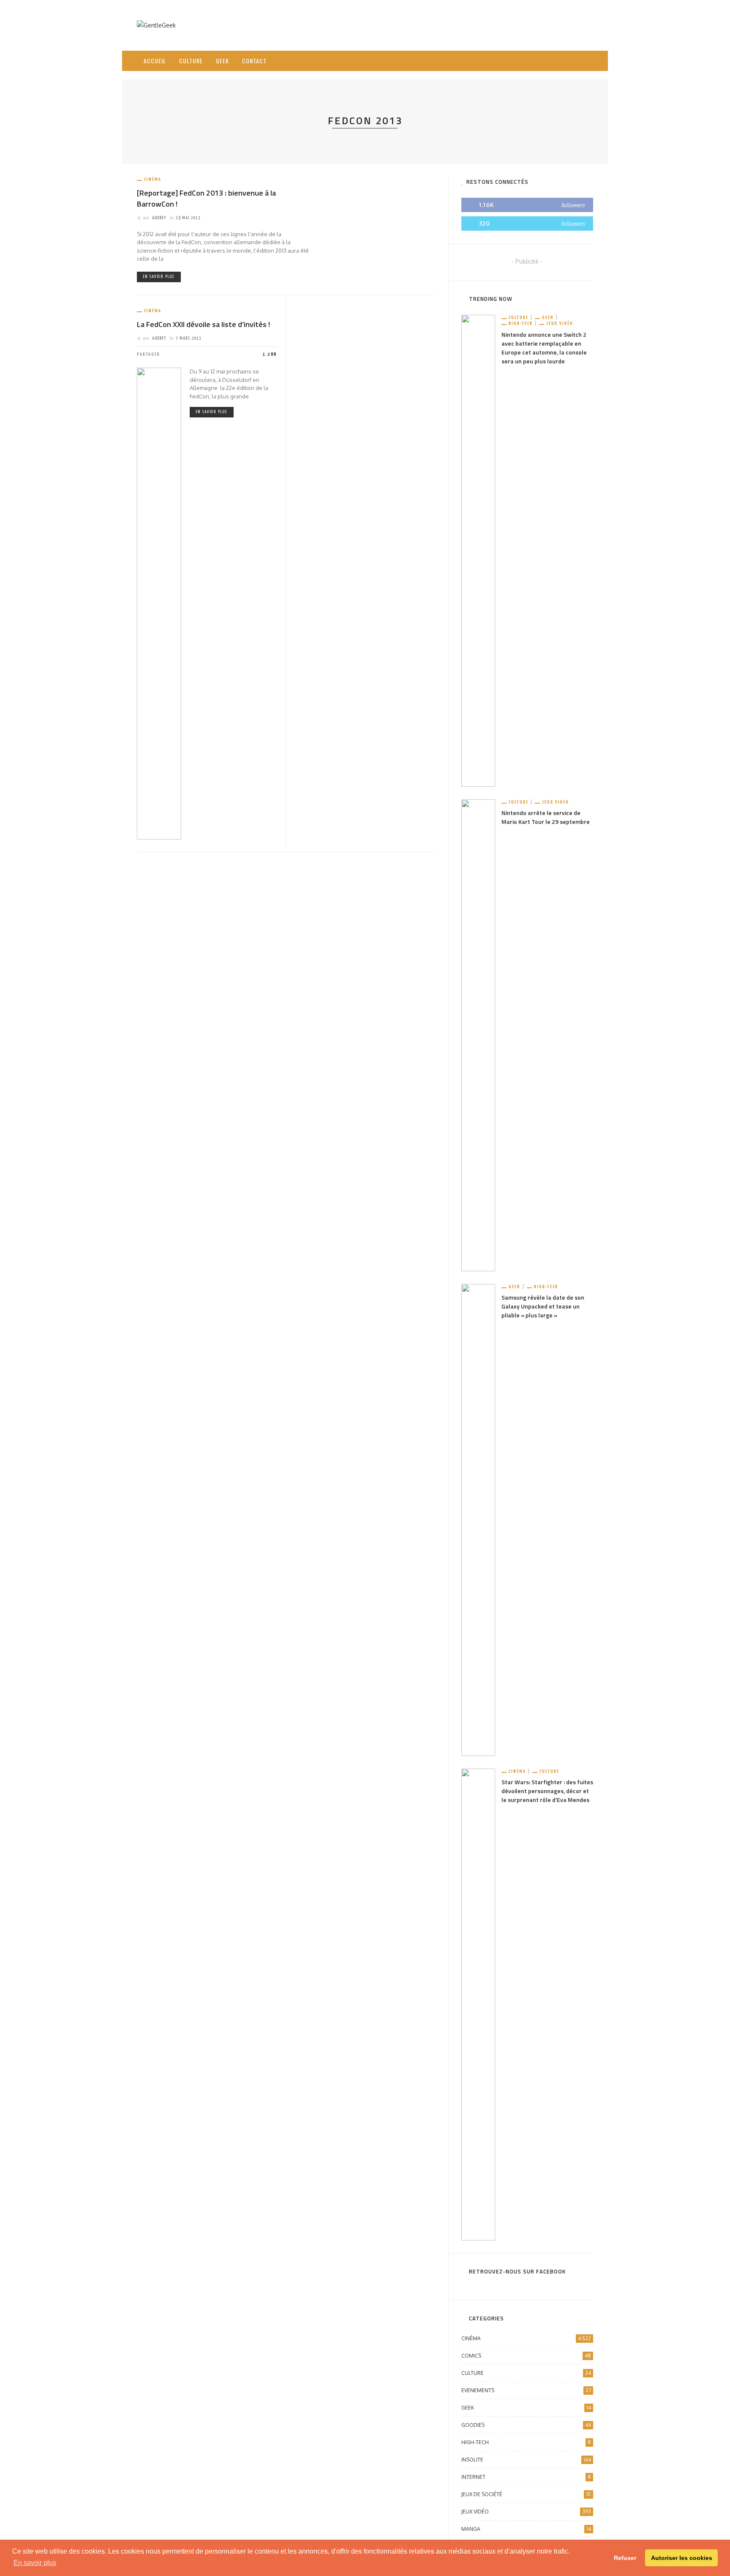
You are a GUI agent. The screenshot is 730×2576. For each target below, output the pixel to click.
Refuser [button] (625, 2558)
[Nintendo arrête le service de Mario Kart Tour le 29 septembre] (478, 1035)
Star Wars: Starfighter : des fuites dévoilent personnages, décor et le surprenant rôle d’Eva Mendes (547, 1791)
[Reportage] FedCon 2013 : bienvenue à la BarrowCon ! (206, 198)
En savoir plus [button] (35, 2563)
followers (573, 205)
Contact (254, 61)
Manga (526, 2529)
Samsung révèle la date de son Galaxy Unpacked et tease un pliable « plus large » (543, 1306)
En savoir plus (159, 277)
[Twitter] (555, 61)
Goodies (526, 2425)
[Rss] (566, 61)
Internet (526, 2477)
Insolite (526, 2460)
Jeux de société (526, 2494)
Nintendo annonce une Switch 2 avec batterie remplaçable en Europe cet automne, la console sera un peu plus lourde (544, 348)
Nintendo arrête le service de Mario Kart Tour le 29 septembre (546, 817)
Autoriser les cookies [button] (682, 2558)
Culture (191, 61)
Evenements (526, 2390)
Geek (222, 61)
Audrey (159, 218)
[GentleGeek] (156, 25)
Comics (526, 2356)
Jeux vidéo (560, 323)
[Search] (584, 54)
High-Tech (521, 323)
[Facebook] (544, 61)
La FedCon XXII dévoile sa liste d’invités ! (203, 324)
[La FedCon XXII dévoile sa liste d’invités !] (159, 603)
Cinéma (153, 179)
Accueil (155, 61)
